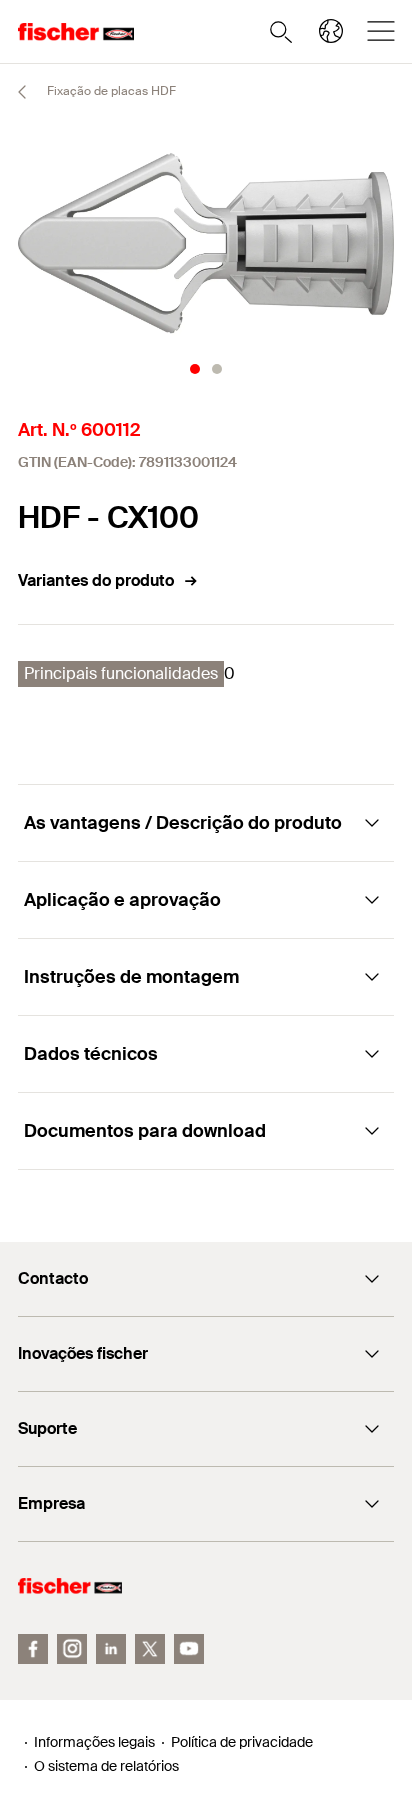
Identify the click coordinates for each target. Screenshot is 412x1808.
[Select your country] (331, 31)
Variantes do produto (96, 580)
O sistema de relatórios (106, 1766)
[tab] (195, 369)
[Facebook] (33, 1649)
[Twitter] (150, 1649)
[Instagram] (72, 1649)
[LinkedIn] (111, 1649)
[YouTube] (189, 1649)
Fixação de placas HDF (110, 91)
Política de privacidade (242, 1742)
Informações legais (94, 1742)
